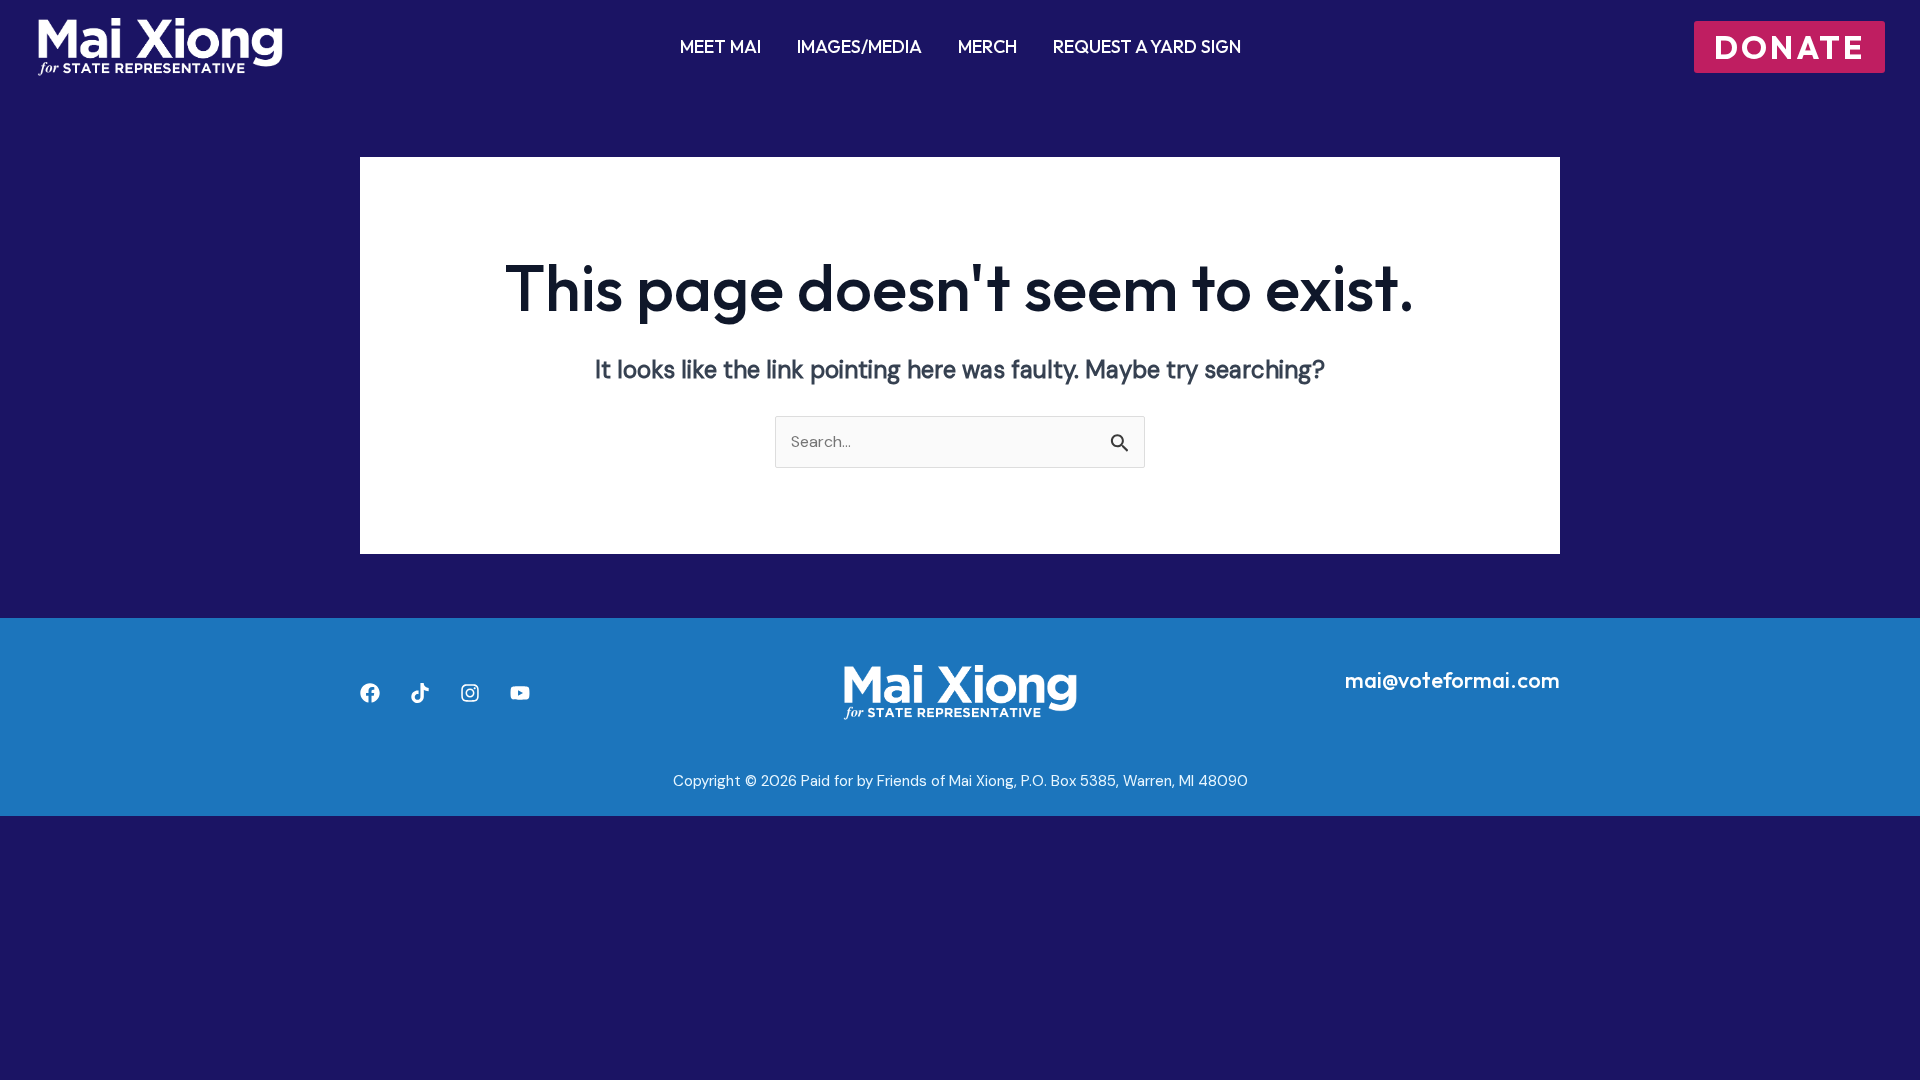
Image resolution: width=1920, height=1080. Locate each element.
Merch (987, 46)
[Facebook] (370, 693)
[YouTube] (520, 693)
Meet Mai (720, 46)
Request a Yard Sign (1147, 46)
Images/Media (859, 46)
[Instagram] (470, 693)
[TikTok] (420, 693)
